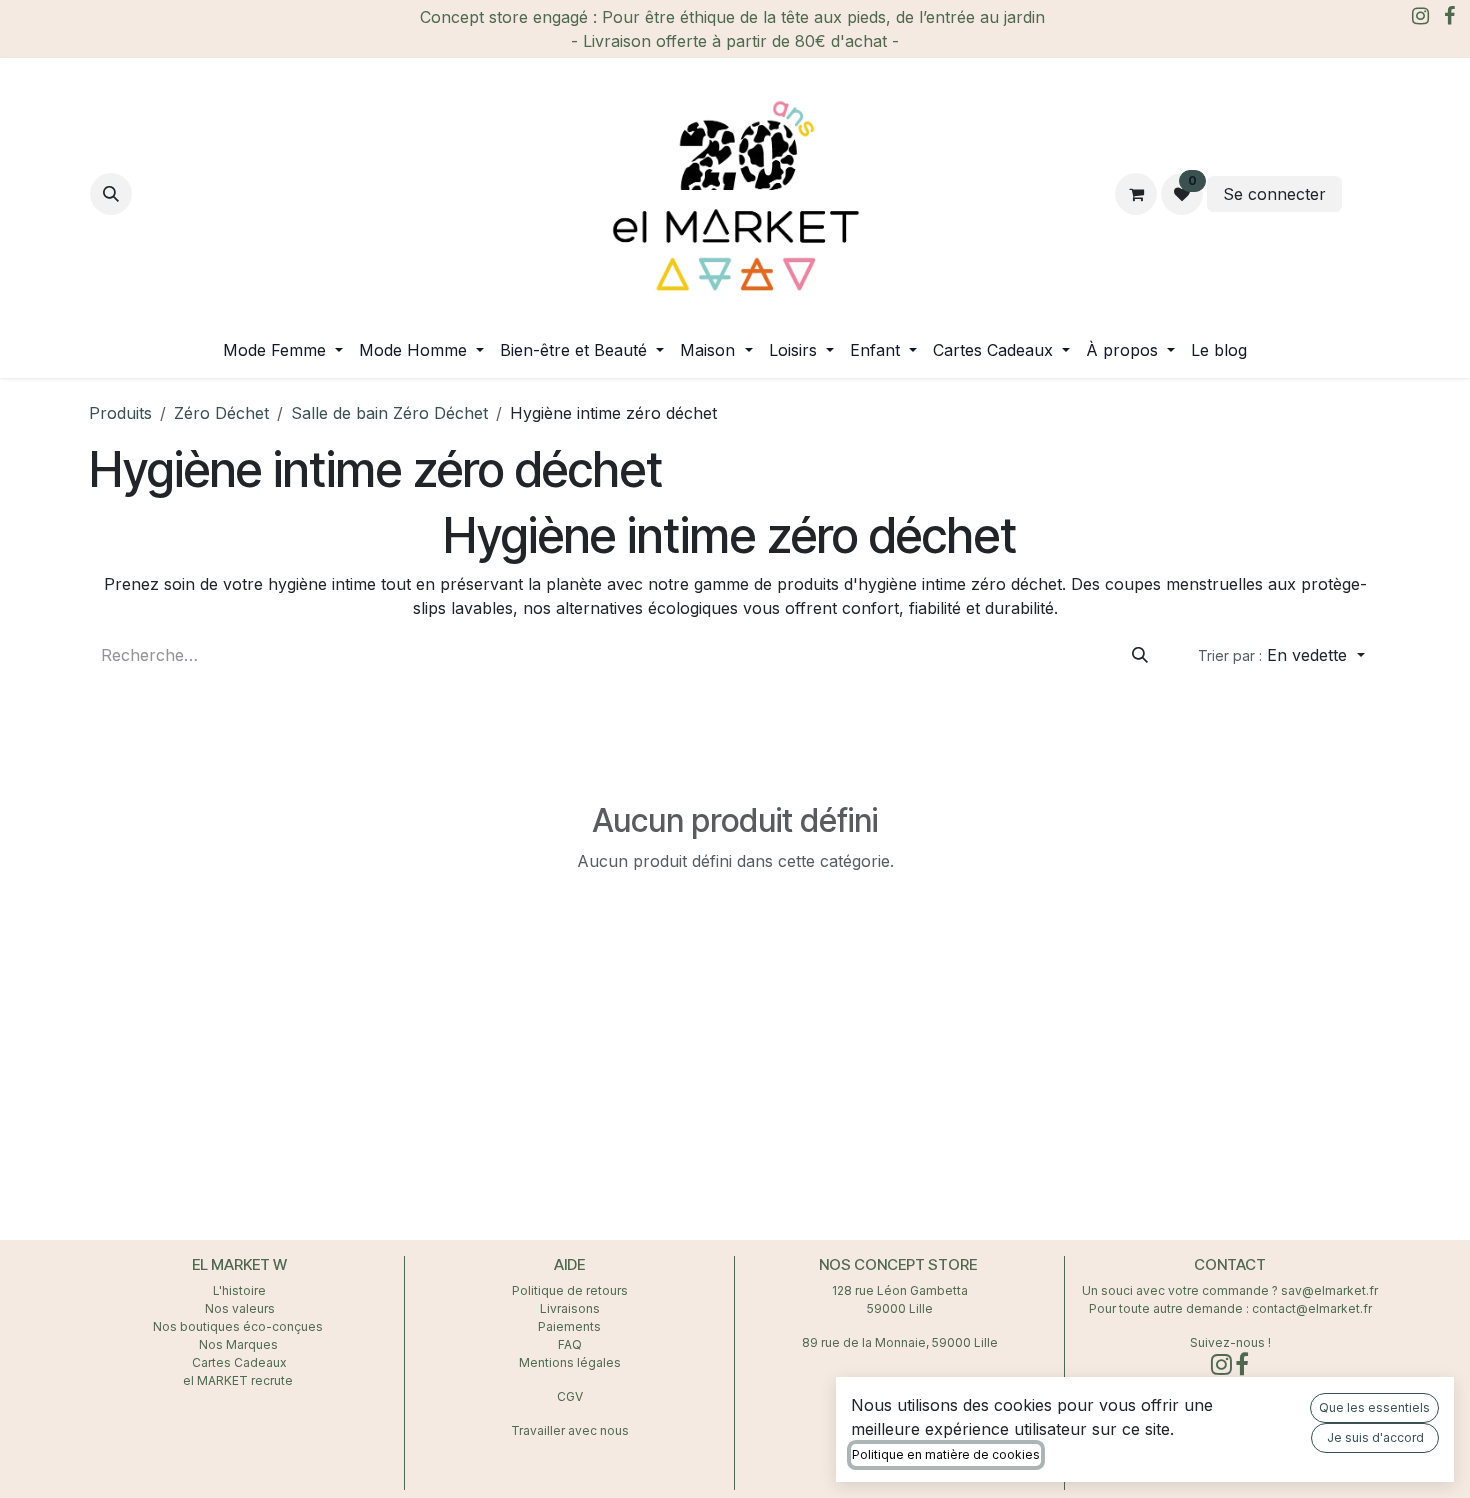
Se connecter (1274, 194)
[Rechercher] (1140, 655)
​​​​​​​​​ (1363, 194)
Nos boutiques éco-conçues (238, 1326)
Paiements (569, 1326)
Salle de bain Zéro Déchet (389, 413)
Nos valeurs (240, 1308)
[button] (111, 194)
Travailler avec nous (570, 1430)
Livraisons (570, 1308)
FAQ (570, 1344)
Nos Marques (240, 1344)
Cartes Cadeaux (239, 1362)
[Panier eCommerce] (1136, 194)
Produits (120, 413)
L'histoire (239, 1290)
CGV (570, 1396)
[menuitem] (283, 350)
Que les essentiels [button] (1374, 1407)
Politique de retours (570, 1290)
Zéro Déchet (221, 413)
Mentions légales (570, 1362)
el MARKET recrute (239, 1380)
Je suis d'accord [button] (1375, 1437)
